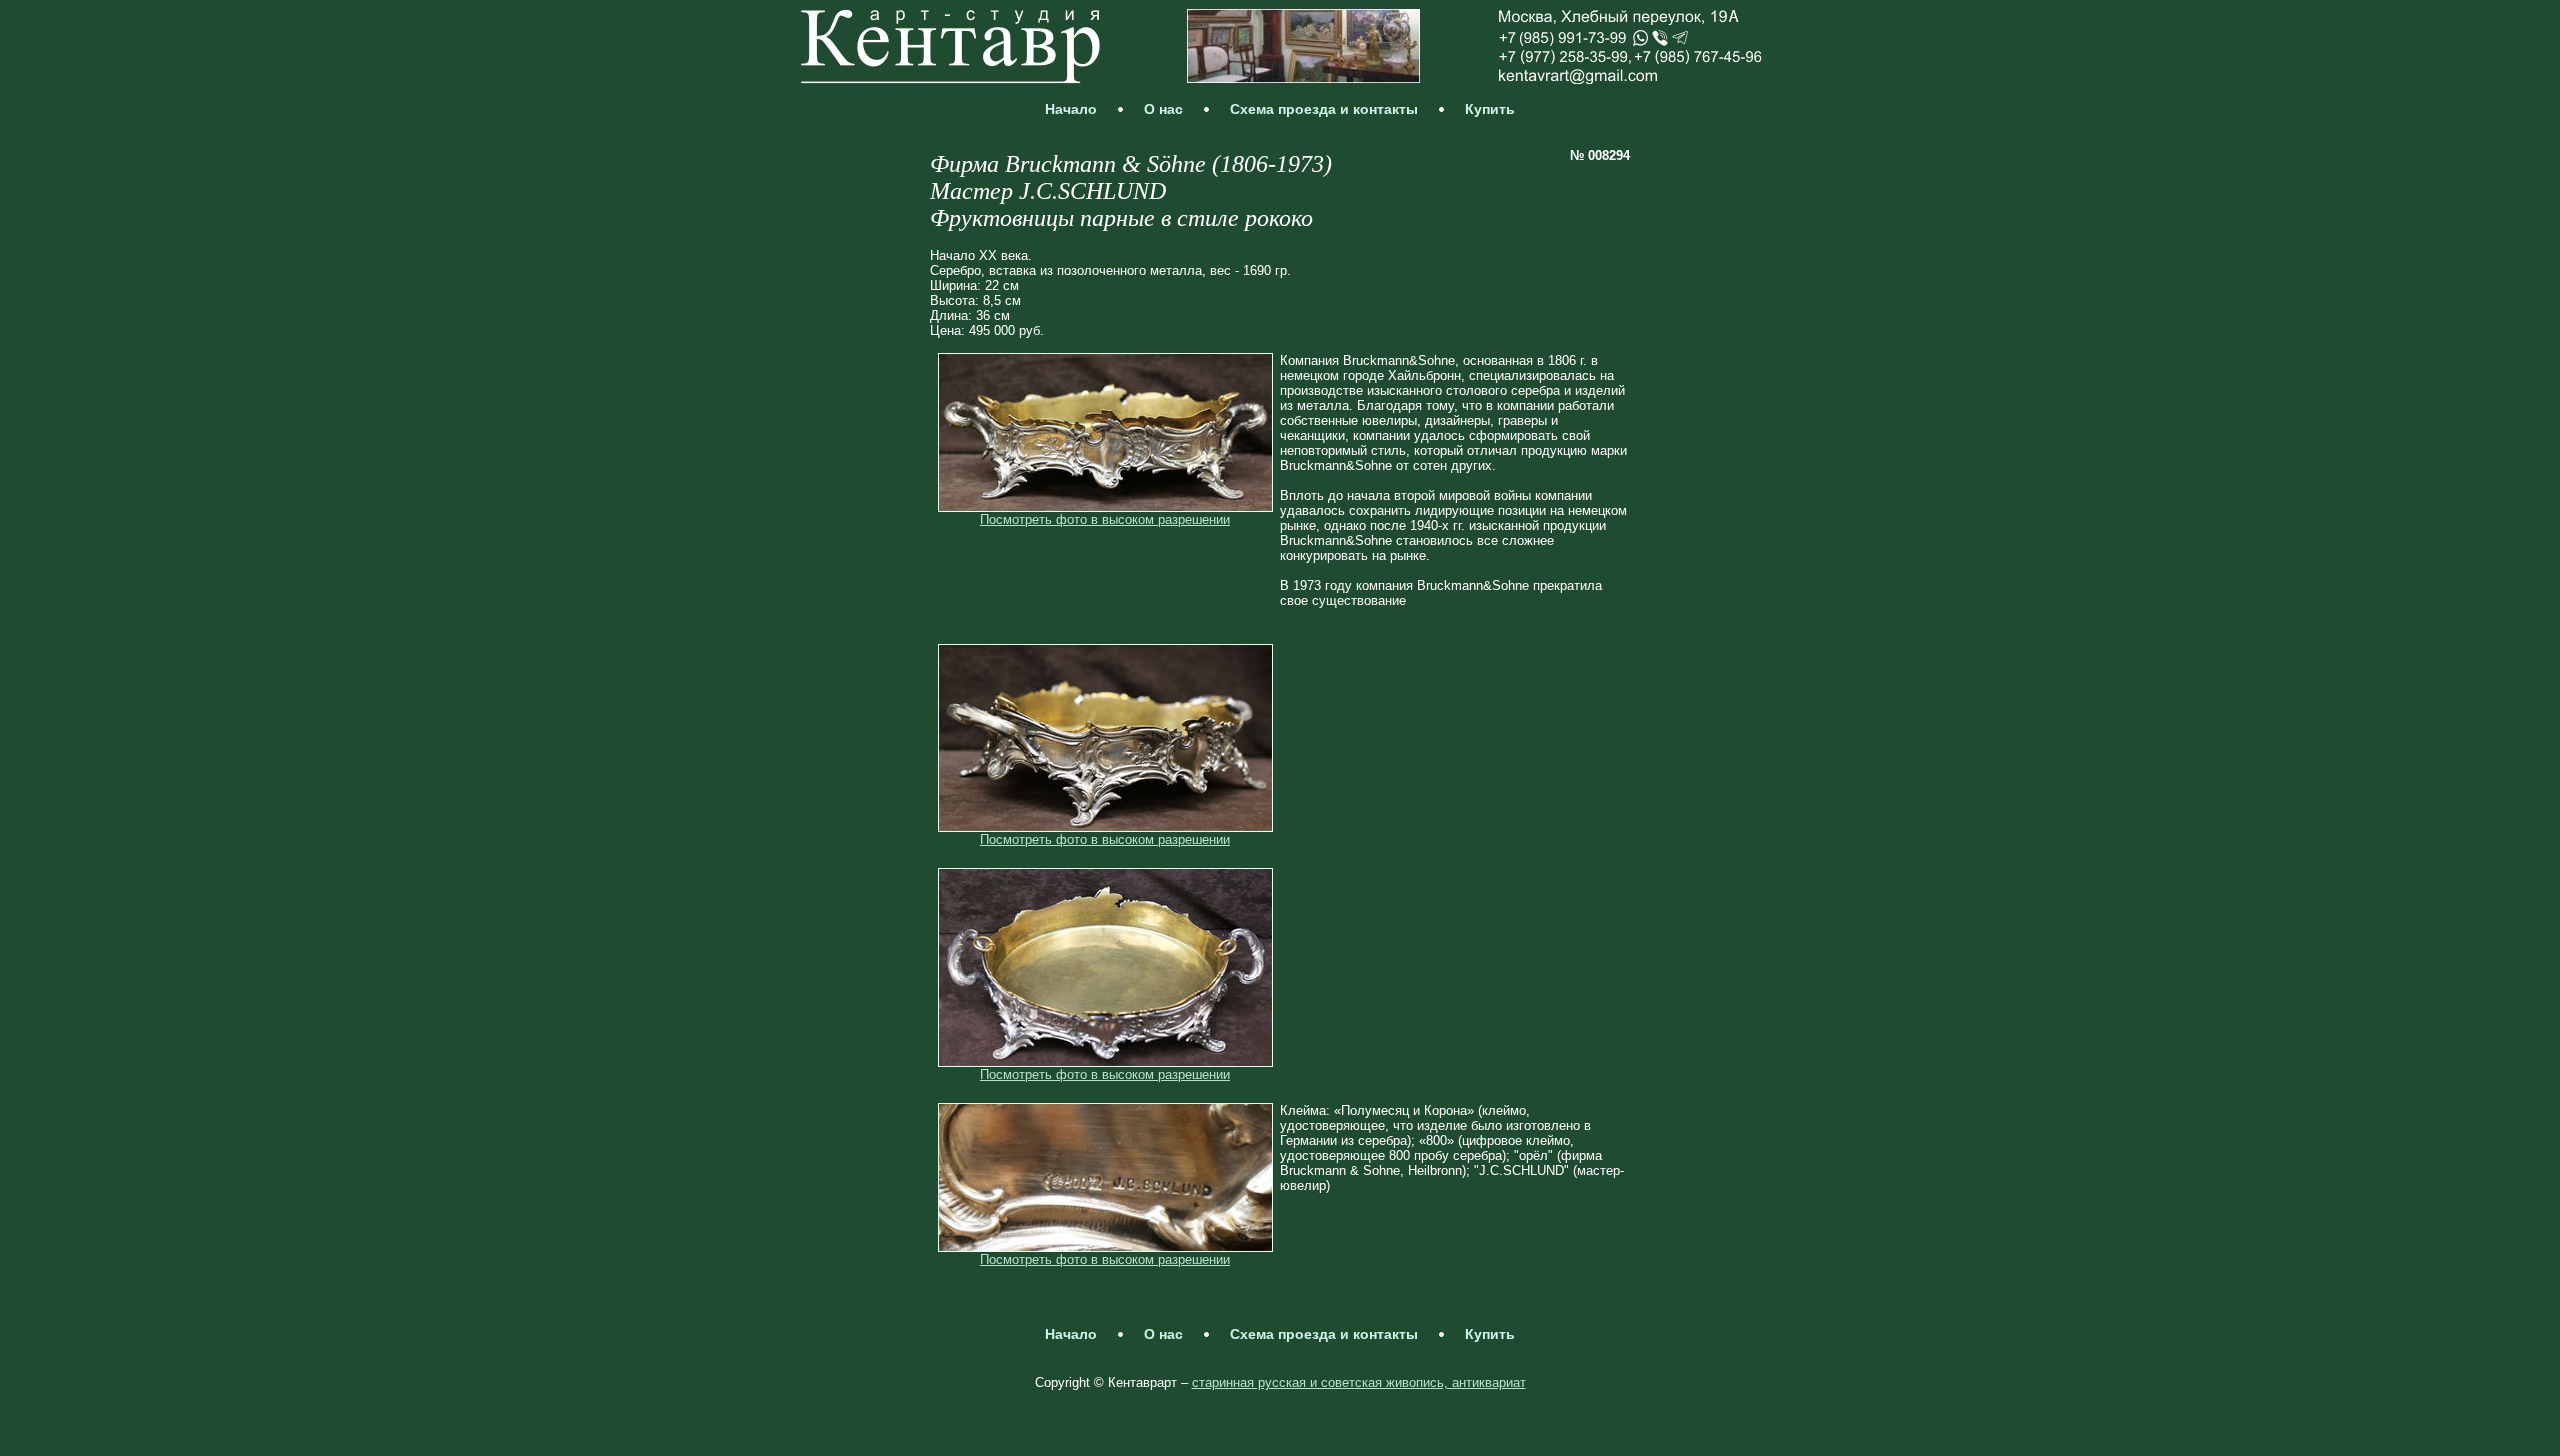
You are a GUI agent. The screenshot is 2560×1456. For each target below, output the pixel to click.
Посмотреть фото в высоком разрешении (1105, 519)
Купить (1490, 109)
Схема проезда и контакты (1324, 109)
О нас (1163, 109)
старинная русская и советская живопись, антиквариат (1359, 1382)
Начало (1071, 109)
